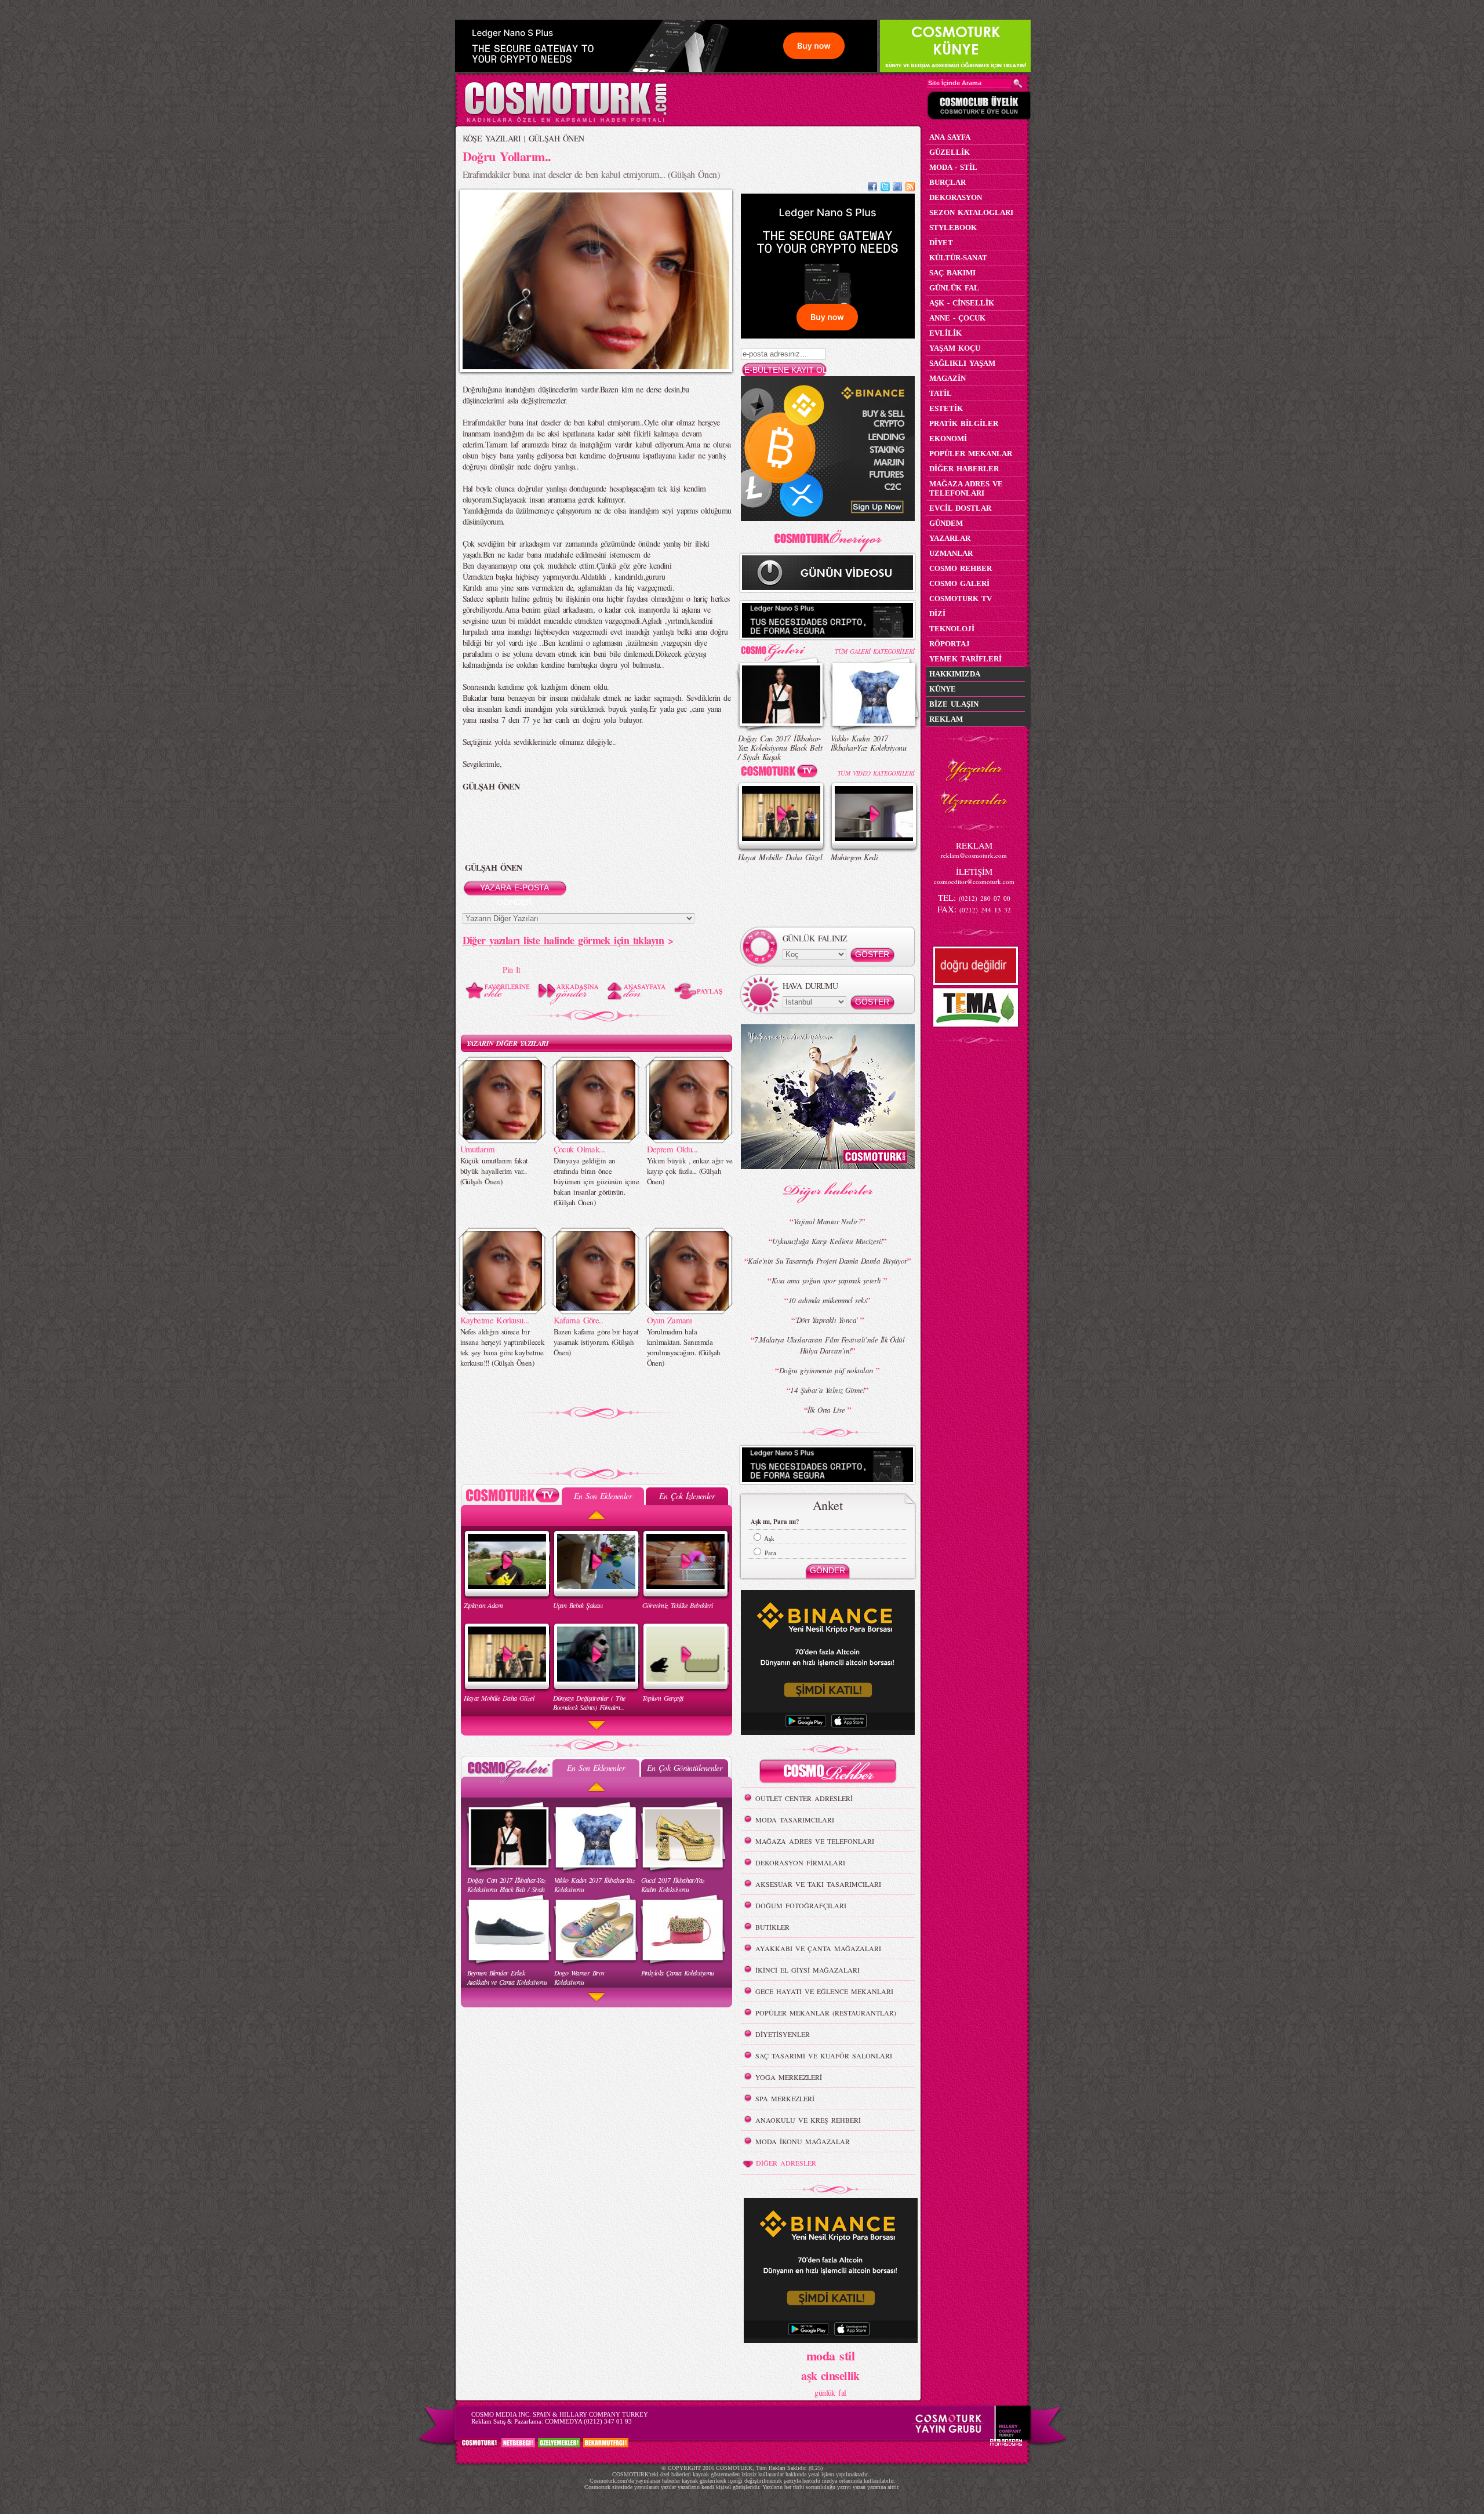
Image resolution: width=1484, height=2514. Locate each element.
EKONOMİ (948, 439)
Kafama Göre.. (579, 1320)
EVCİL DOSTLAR (960, 508)
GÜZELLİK (950, 152)
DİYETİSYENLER (783, 2034)
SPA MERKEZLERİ (785, 2098)
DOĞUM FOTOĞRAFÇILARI (801, 1905)
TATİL (941, 393)
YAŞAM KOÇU (955, 348)
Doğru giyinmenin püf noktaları (828, 1370)
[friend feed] (897, 188)
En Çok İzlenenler (687, 1496)
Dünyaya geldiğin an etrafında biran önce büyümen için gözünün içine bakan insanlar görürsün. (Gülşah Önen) (596, 1181)
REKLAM (946, 719)
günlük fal (830, 2393)
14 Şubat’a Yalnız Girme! (828, 1390)
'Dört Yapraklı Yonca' (828, 1320)
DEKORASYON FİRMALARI (800, 1862)
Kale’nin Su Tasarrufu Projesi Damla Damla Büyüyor (828, 1261)
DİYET (941, 243)
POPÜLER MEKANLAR (971, 454)
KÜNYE (943, 689)
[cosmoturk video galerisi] (781, 773)
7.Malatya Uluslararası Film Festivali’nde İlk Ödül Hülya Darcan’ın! (829, 1345)
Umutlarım (478, 1149)
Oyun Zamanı (670, 1320)
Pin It (512, 969)
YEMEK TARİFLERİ (965, 659)
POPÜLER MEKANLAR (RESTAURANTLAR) (826, 2013)
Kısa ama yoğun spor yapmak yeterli (828, 1280)
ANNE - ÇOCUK (957, 318)
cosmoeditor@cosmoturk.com (974, 881)
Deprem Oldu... (672, 1149)
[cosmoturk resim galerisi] (781, 648)
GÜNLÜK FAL (954, 288)
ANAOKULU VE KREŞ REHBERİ (808, 2120)
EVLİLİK (945, 333)
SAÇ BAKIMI (952, 273)
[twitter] (885, 188)
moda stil (830, 2355)
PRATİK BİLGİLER (964, 423)
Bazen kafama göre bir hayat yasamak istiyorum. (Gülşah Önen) (596, 1342)
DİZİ (937, 614)
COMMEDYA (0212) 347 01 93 (588, 2421)
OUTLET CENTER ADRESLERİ (804, 1798)
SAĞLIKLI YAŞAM (962, 363)
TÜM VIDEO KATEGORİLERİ (876, 773)
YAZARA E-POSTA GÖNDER (514, 889)
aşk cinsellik (830, 2376)
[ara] (1018, 83)
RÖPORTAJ (950, 644)
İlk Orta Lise (827, 1410)
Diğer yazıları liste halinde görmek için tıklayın (563, 940)
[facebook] (872, 188)
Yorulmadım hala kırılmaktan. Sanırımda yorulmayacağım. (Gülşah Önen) (684, 1347)
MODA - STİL (953, 167)
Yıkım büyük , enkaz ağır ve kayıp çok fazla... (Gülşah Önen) (690, 1171)
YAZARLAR (950, 538)
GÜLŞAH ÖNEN (556, 138)
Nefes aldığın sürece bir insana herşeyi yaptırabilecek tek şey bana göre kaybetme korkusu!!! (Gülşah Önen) (503, 1347)
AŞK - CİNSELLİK (962, 303)
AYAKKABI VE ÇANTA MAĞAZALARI (818, 1948)
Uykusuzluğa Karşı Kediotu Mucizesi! (827, 1241)
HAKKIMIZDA (955, 674)
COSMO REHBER (961, 568)
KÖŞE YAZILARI (492, 138)
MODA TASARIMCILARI (795, 1820)
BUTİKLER (772, 1927)
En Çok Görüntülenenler (685, 1768)
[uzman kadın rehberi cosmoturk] (828, 1773)
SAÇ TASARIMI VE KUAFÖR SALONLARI (824, 2055)
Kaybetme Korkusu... (495, 1320)
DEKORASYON (956, 197)
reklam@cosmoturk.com (974, 855)
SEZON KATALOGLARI (971, 212)
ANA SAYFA (950, 137)
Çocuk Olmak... (579, 1149)
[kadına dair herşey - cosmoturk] (565, 121)
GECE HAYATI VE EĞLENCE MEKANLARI (824, 1991)
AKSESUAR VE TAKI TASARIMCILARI (818, 1884)
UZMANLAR (951, 553)
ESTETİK (946, 408)
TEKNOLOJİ (952, 629)
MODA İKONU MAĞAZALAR (803, 2141)
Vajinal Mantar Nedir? (828, 1221)
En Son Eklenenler (603, 1496)
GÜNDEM (946, 523)
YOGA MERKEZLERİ (789, 2077)
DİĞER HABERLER (964, 469)
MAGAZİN (947, 378)
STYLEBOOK (953, 228)
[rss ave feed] (910, 188)
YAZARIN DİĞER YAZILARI (508, 1043)
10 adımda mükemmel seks (828, 1300)
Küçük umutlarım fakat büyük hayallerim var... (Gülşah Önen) (494, 1171)
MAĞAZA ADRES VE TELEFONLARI (815, 1841)
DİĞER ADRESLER (786, 2163)
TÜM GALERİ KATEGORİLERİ (874, 651)
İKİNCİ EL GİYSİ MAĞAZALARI (808, 1970)
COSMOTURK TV (961, 599)
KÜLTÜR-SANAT (958, 258)
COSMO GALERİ (959, 583)
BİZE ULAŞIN (954, 704)
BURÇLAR (947, 182)
